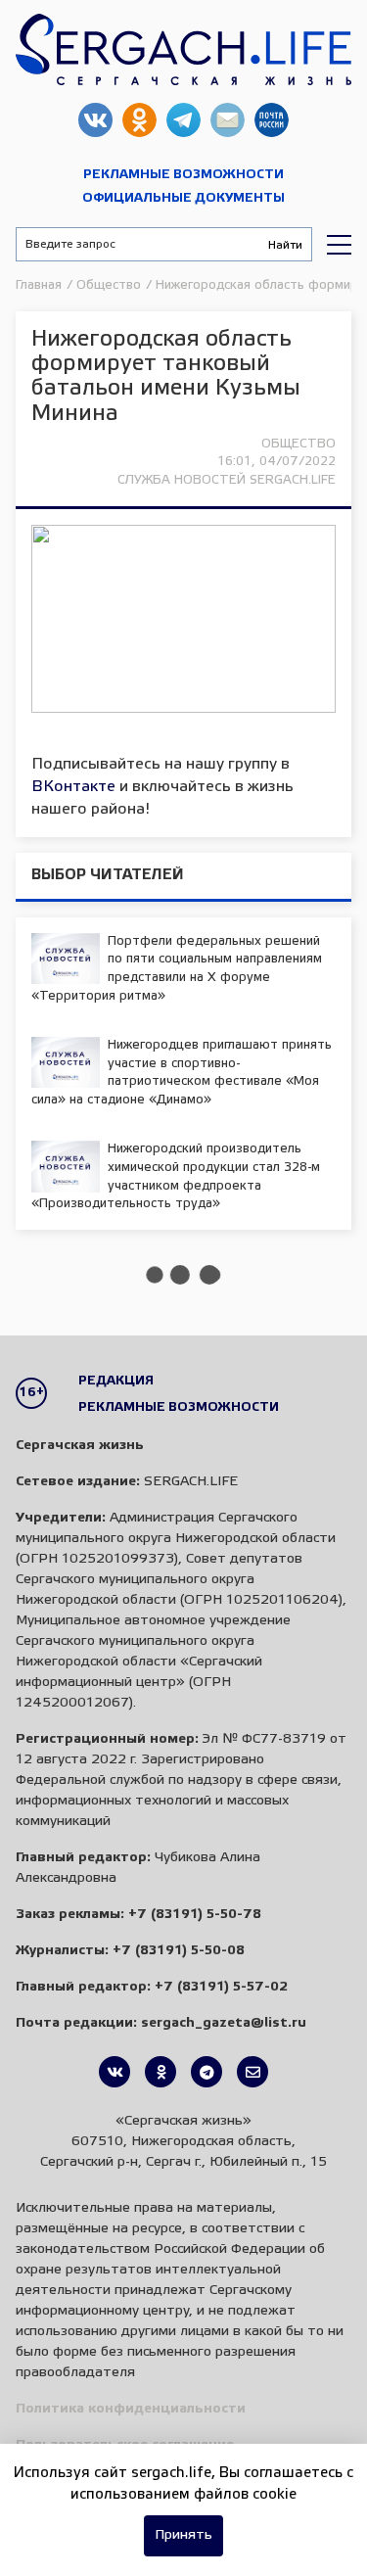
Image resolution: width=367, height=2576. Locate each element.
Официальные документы (183, 198)
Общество (298, 444)
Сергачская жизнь (183, 49)
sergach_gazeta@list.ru (228, 120)
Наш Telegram (183, 120)
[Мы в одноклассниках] (161, 2072)
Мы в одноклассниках (139, 120)
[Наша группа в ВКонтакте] (115, 2072)
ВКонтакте (73, 787)
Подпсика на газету (272, 120)
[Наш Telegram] (206, 2072)
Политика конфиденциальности (131, 2409)
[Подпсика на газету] (252, 2072)
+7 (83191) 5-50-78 (195, 1915)
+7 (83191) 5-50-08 (179, 1951)
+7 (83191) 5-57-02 (221, 1987)
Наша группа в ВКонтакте (95, 120)
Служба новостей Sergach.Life (227, 480)
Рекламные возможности (183, 175)
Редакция (116, 1381)
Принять (183, 2535)
